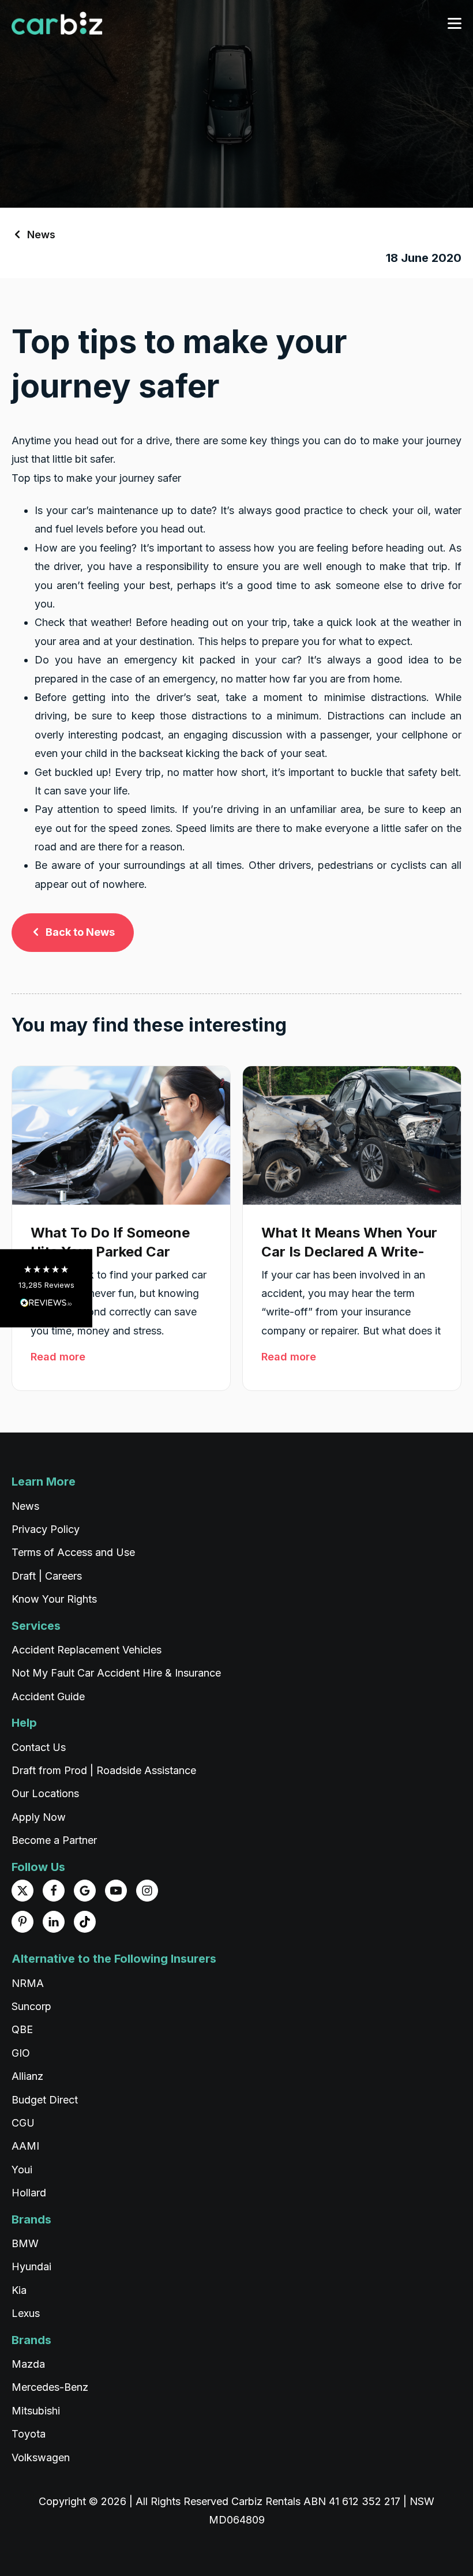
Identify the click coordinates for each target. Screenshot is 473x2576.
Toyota (29, 2434)
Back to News (80, 932)
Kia (19, 2290)
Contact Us (39, 1747)
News (41, 235)
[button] (46, 1288)
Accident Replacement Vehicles (87, 1650)
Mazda (28, 2364)
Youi (22, 2170)
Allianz (27, 2076)
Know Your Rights (54, 1599)
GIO (21, 2053)
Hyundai (31, 2266)
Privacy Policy (46, 1529)
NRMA (28, 1983)
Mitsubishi (36, 2411)
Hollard (29, 2193)
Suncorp (31, 2006)
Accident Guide (48, 1696)
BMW (25, 2243)
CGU (23, 2123)
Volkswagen (41, 2457)
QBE (22, 2029)
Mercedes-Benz (50, 2387)
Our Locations (45, 1793)
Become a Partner (54, 1840)
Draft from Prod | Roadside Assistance (104, 1770)
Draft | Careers (47, 1576)
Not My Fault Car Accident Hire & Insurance (116, 1673)
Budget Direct (45, 2100)
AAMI (25, 2146)
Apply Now (39, 1817)
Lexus (26, 2313)
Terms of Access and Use (73, 1552)
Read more (58, 1357)
